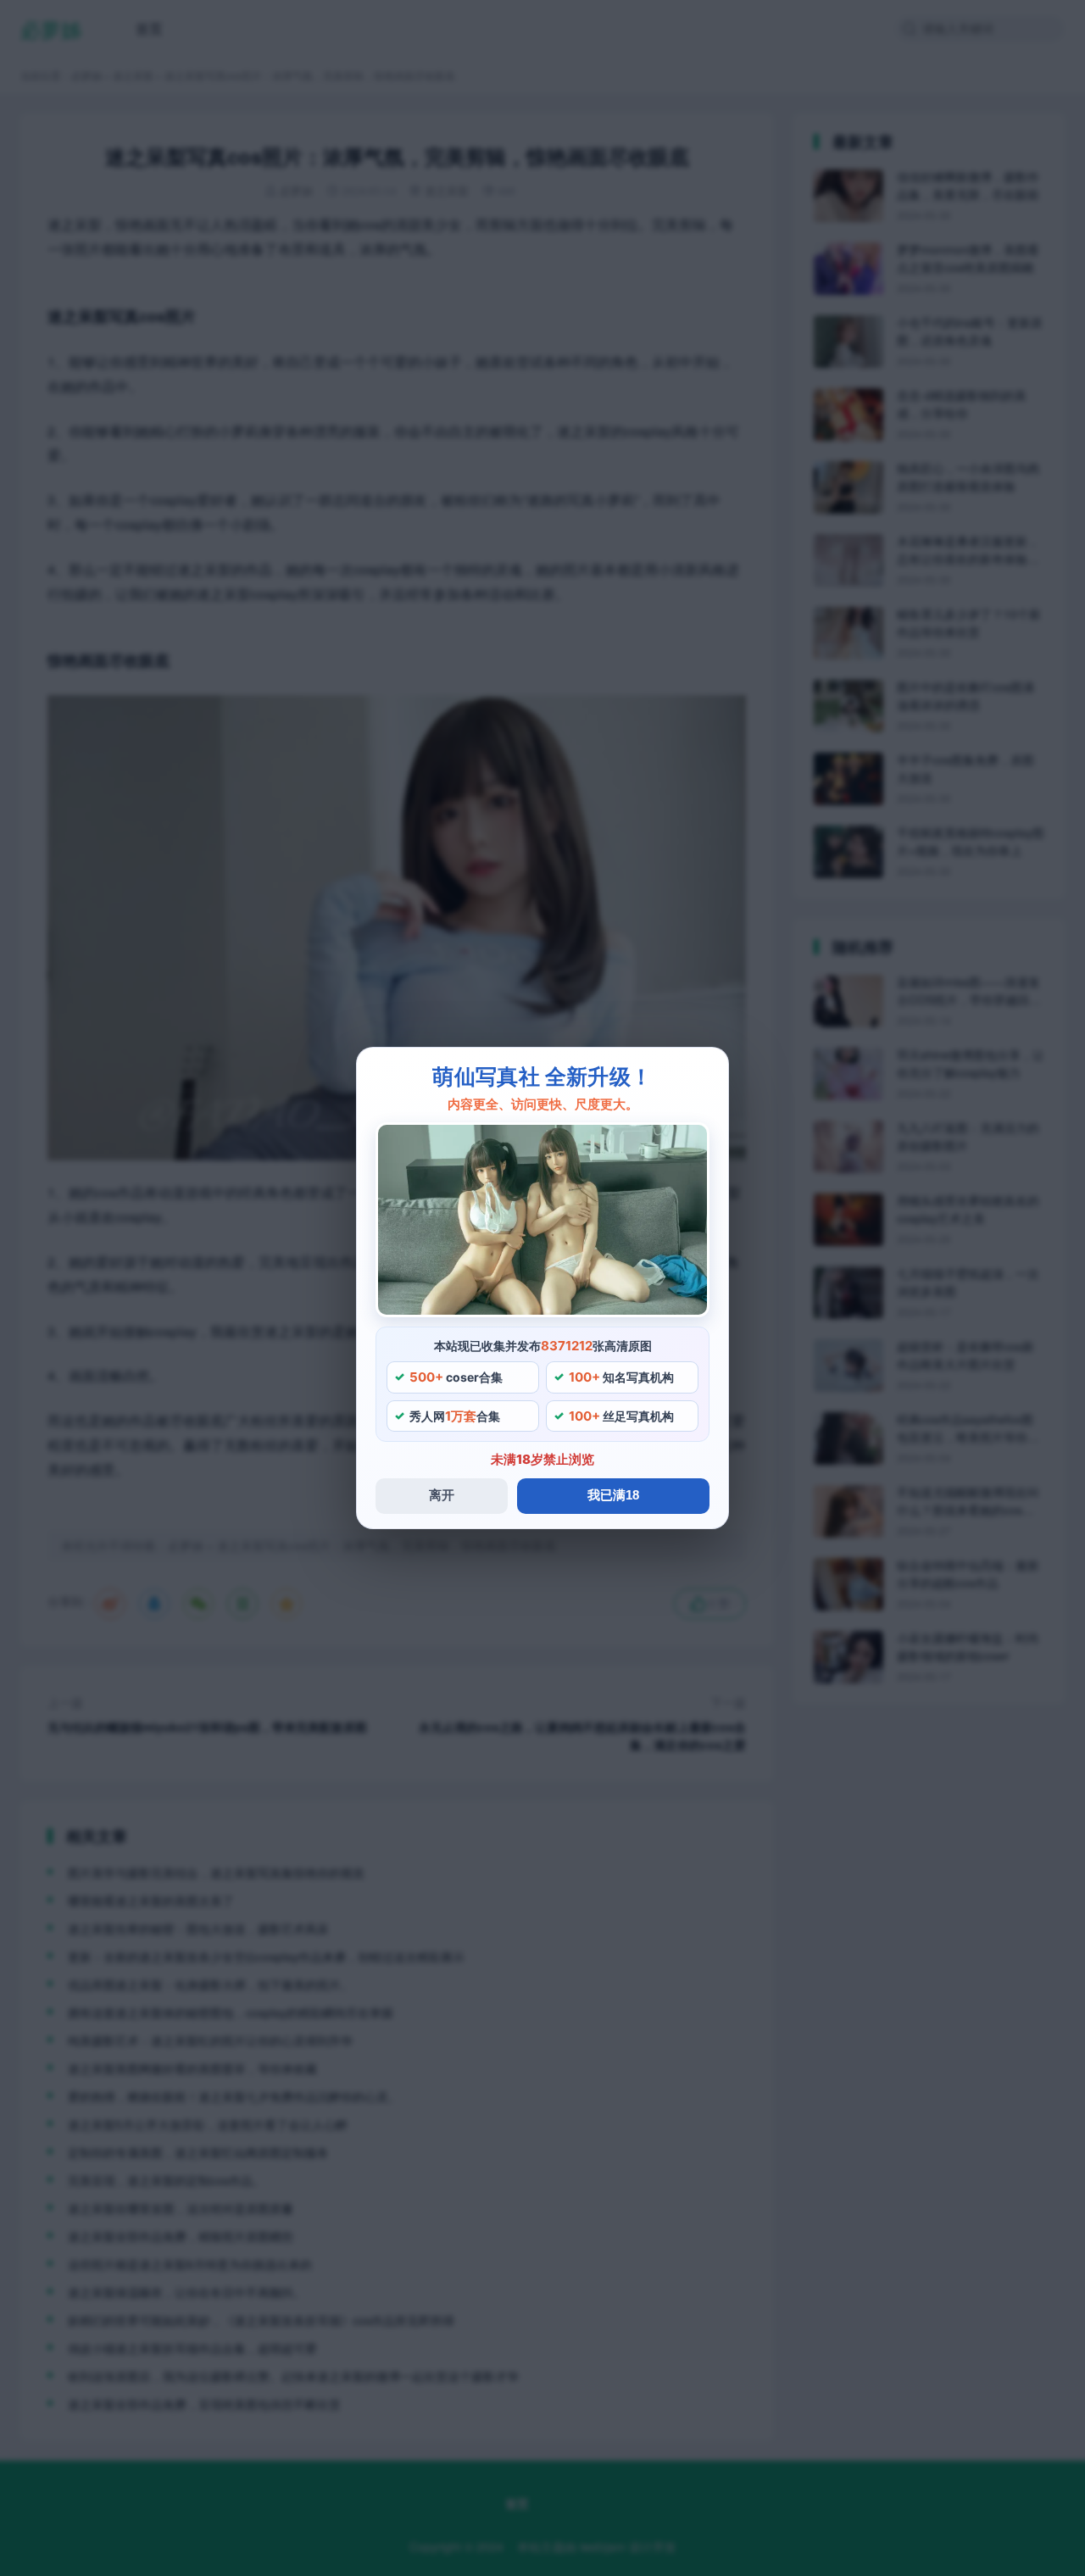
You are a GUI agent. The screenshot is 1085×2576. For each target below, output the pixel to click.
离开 (442, 1495)
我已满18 (613, 1495)
